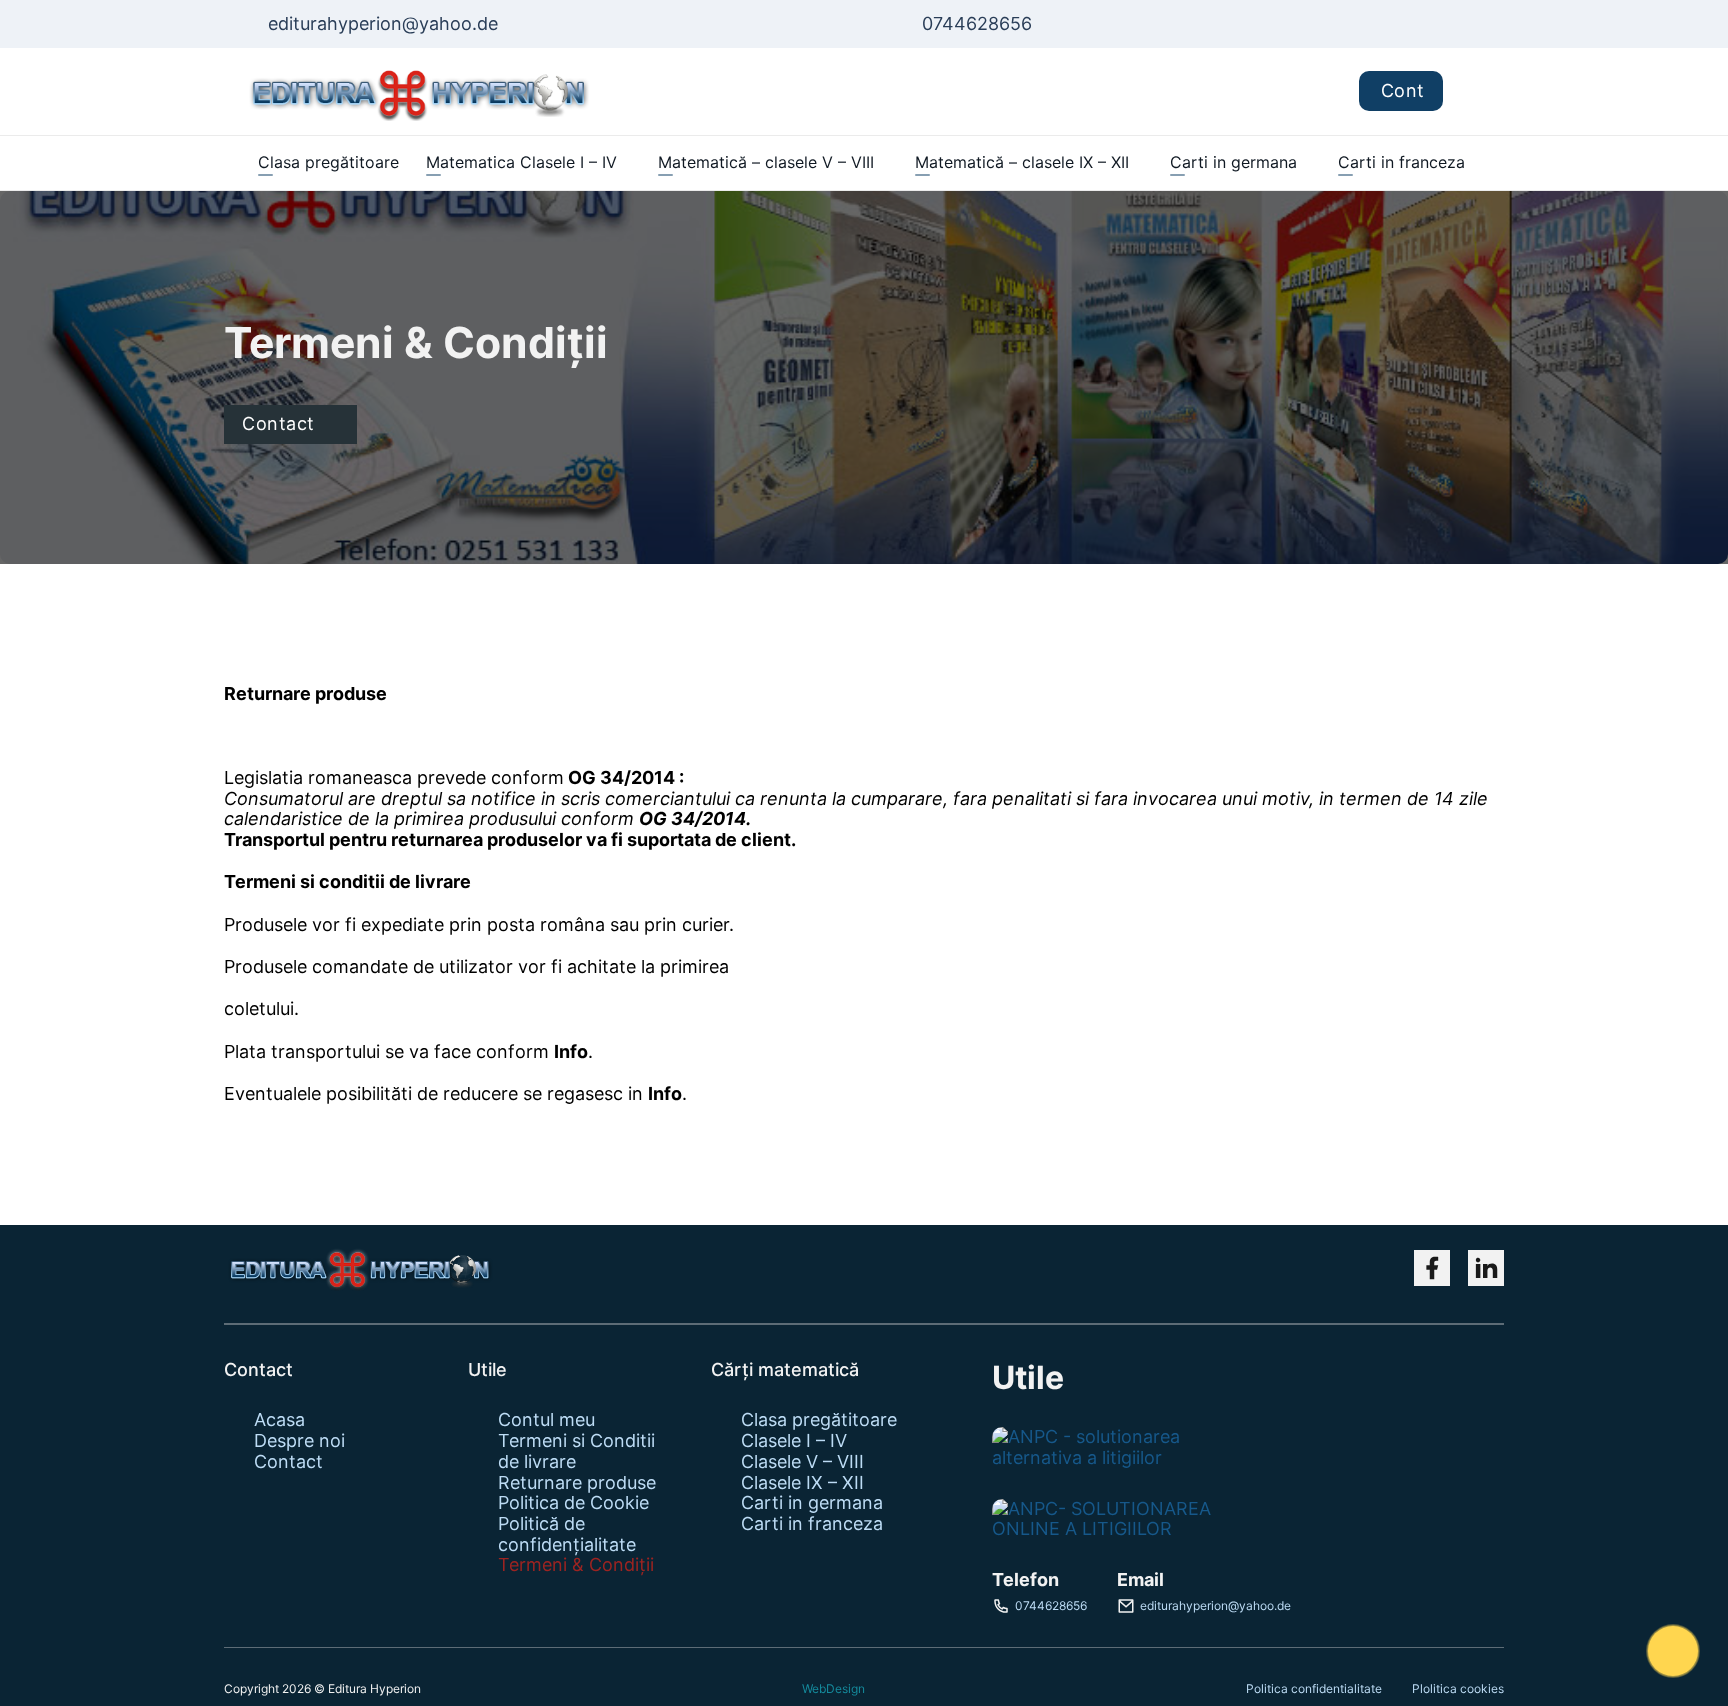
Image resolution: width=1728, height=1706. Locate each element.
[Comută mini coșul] (1473, 91)
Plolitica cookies (1458, 1688)
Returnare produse (577, 1483)
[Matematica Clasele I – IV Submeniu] (626, 163)
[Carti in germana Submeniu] (1306, 163)
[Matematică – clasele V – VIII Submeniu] (883, 163)
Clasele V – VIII (802, 1462)
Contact (278, 423)
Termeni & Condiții (576, 1565)
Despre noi (299, 1441)
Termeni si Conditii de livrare (576, 1451)
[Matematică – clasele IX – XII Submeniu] (1138, 163)
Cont (1403, 90)
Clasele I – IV (794, 1441)
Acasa (279, 1420)
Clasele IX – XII (802, 1483)
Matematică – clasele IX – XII (1022, 162)
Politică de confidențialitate (567, 1534)
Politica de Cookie (573, 1503)
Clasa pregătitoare (328, 162)
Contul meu (546, 1420)
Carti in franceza (1401, 162)
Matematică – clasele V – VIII (766, 162)
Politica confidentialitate (1314, 1688)
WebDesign (833, 1689)
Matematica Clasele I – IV (521, 162)
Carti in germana (1233, 162)
